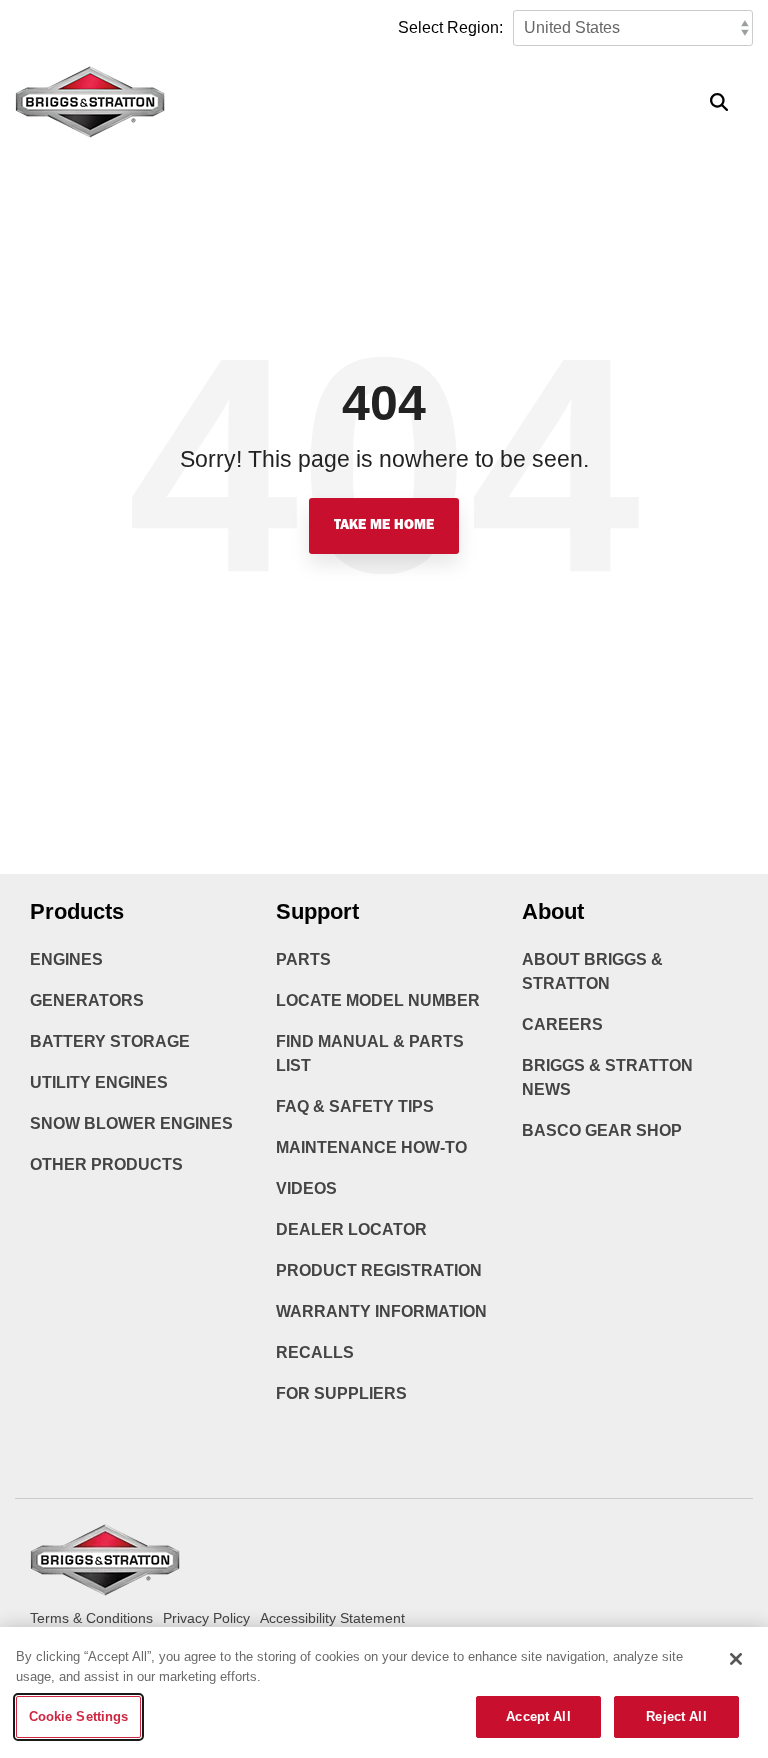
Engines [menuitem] (66, 959)
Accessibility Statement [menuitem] (332, 1618)
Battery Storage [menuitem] (110, 1041)
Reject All (676, 1716)
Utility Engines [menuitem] (99, 1082)
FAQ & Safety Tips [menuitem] (355, 1106)
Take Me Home (384, 526)
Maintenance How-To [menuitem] (371, 1147)
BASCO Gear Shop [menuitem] (602, 1130)
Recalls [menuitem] (315, 1352)
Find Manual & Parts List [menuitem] (372, 1053)
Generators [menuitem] (87, 1000)
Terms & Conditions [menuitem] (91, 1618)
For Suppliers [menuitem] (341, 1393)
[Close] (736, 1659)
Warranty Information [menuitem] (381, 1311)
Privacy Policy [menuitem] (206, 1618)
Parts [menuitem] (303, 959)
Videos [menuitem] (306, 1188)
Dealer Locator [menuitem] (351, 1229)
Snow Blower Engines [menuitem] (131, 1123)
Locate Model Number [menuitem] (378, 1000)
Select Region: (450, 27)
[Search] (719, 102)
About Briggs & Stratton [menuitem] (594, 971)
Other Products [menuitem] (106, 1164)
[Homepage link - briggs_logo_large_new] (105, 1586)
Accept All (538, 1716)
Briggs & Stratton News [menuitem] (609, 1077)
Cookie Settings (79, 1716)
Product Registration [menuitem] (379, 1270)
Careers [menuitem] (562, 1024)
